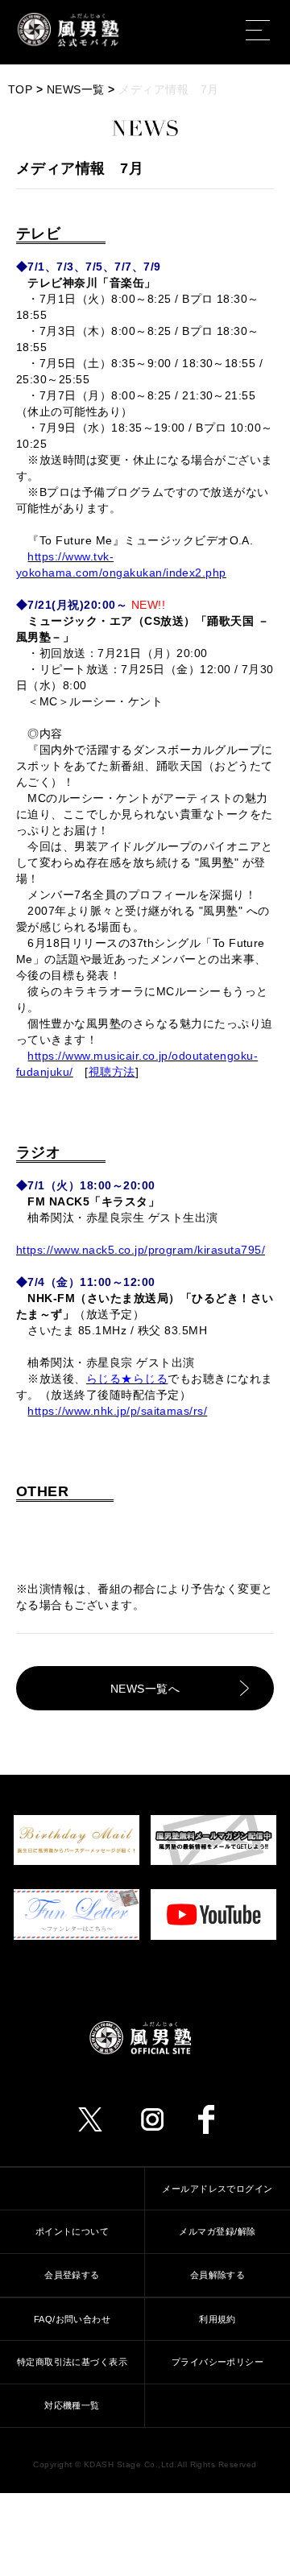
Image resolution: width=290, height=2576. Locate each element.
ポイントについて (72, 2231)
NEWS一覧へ (145, 1689)
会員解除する (218, 2275)
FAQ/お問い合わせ (72, 2319)
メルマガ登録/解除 (217, 2231)
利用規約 (217, 2319)
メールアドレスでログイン (217, 2189)
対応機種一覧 (72, 2405)
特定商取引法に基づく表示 (72, 2362)
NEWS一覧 (76, 89)
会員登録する (72, 2275)
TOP (20, 89)
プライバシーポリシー (218, 2362)
